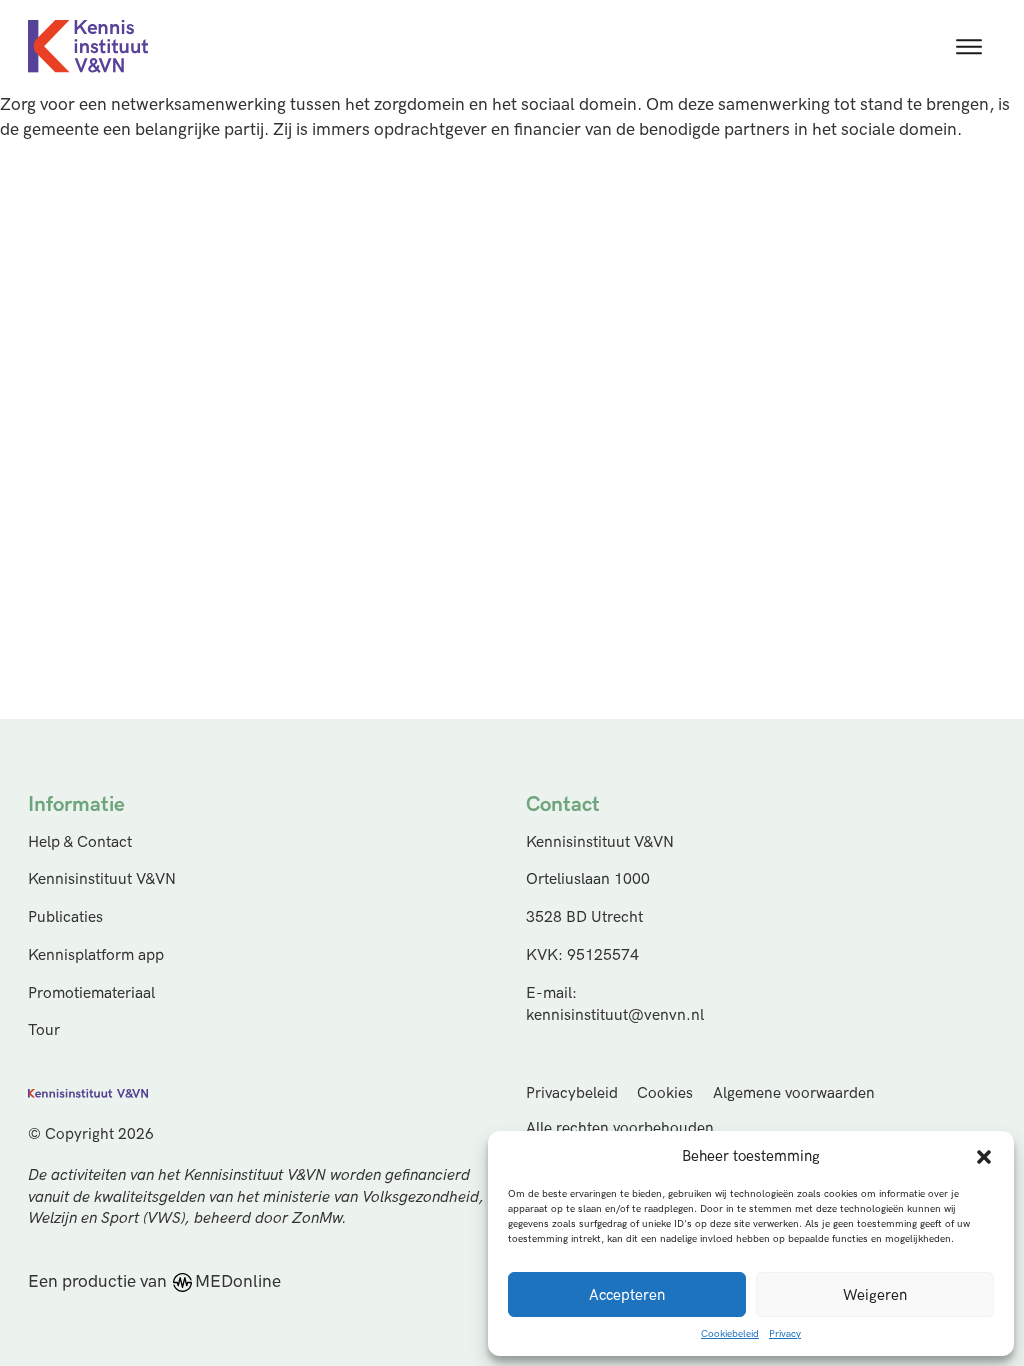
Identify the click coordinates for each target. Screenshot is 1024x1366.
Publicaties (65, 917)
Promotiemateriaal (91, 993)
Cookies (665, 1093)
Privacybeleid (572, 1093)
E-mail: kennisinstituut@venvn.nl (615, 1004)
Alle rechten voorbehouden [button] (620, 1128)
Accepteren (627, 1295)
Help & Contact (80, 842)
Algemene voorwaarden (794, 1093)
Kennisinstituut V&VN (102, 879)
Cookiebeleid (730, 1334)
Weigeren (875, 1295)
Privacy (785, 1334)
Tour (44, 1030)
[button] (984, 1157)
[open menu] (969, 47)
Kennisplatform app (96, 955)
